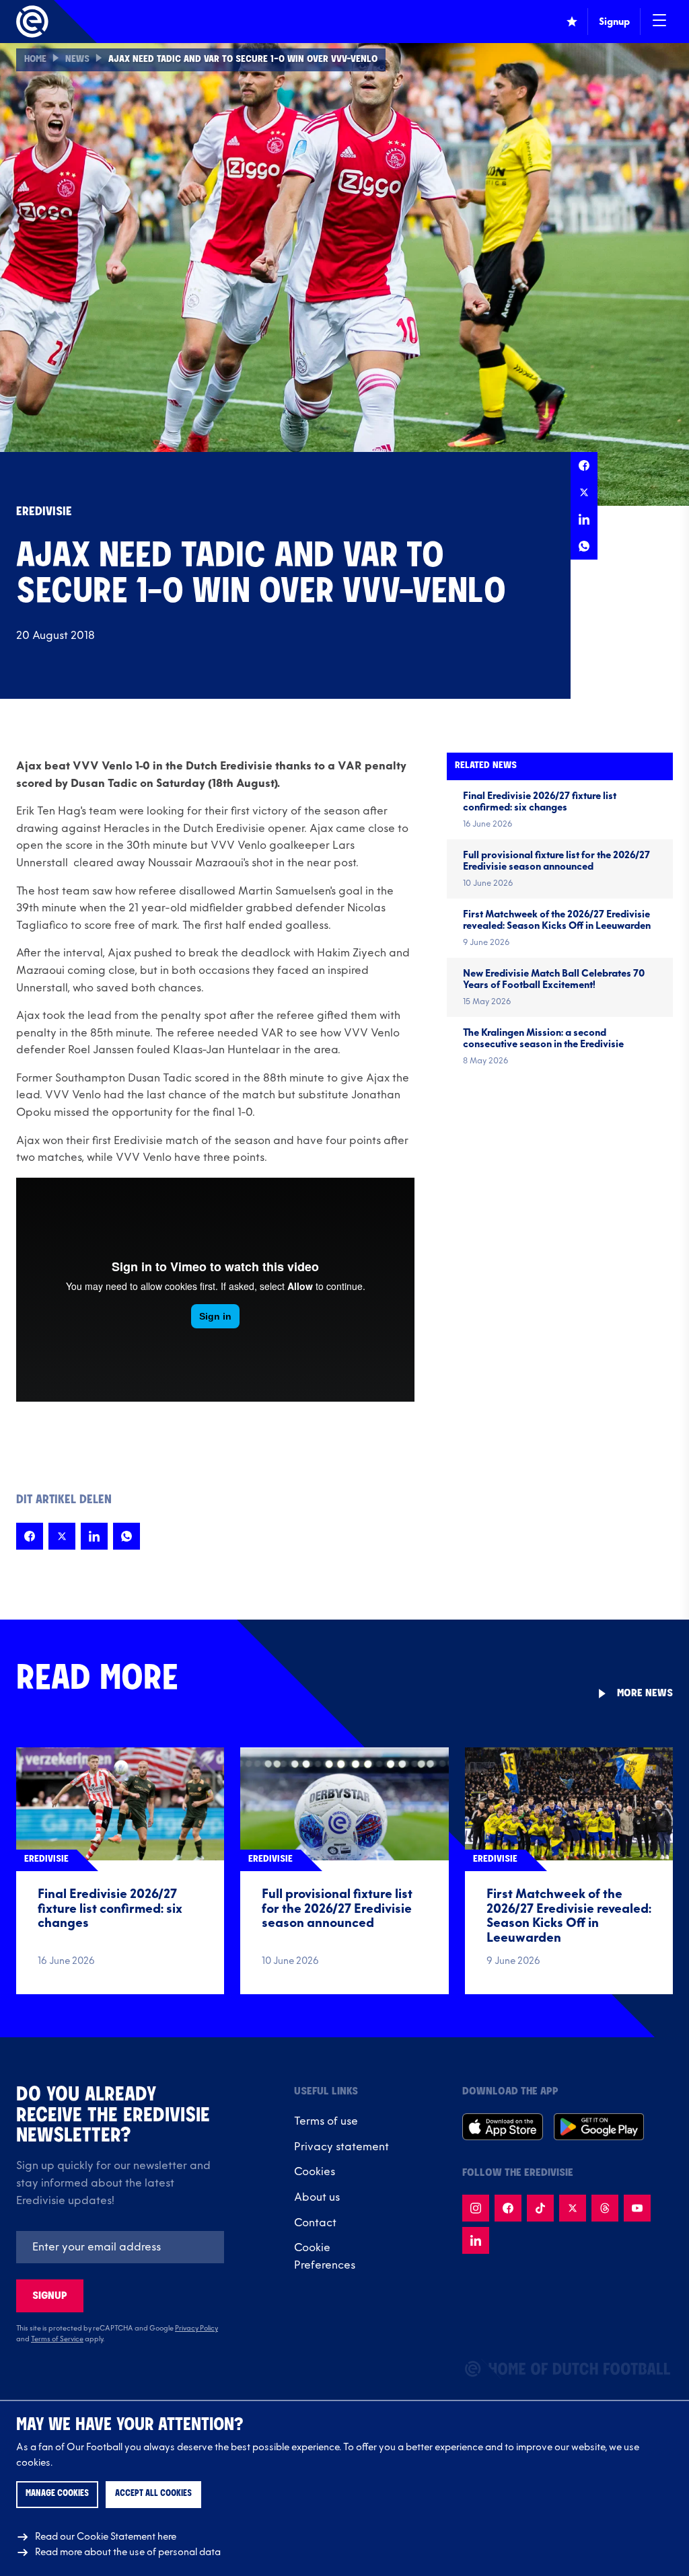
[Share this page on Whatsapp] (584, 546)
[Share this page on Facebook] (584, 465)
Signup (50, 2296)
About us (317, 2197)
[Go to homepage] (32, 22)
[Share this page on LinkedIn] (584, 519)
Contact (315, 2223)
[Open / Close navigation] (659, 22)
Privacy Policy (196, 2328)
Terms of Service (57, 2339)
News (77, 60)
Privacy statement (341, 2147)
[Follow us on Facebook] (508, 2208)
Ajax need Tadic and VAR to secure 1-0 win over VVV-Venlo (243, 60)
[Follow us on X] (573, 2208)
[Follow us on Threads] (605, 2208)
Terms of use (326, 2121)
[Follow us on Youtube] (637, 2208)
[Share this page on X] (584, 492)
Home (35, 60)
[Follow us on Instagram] (476, 2208)
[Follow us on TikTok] (540, 2208)
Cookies (315, 2172)
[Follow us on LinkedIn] (476, 2240)
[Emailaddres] (120, 2247)
